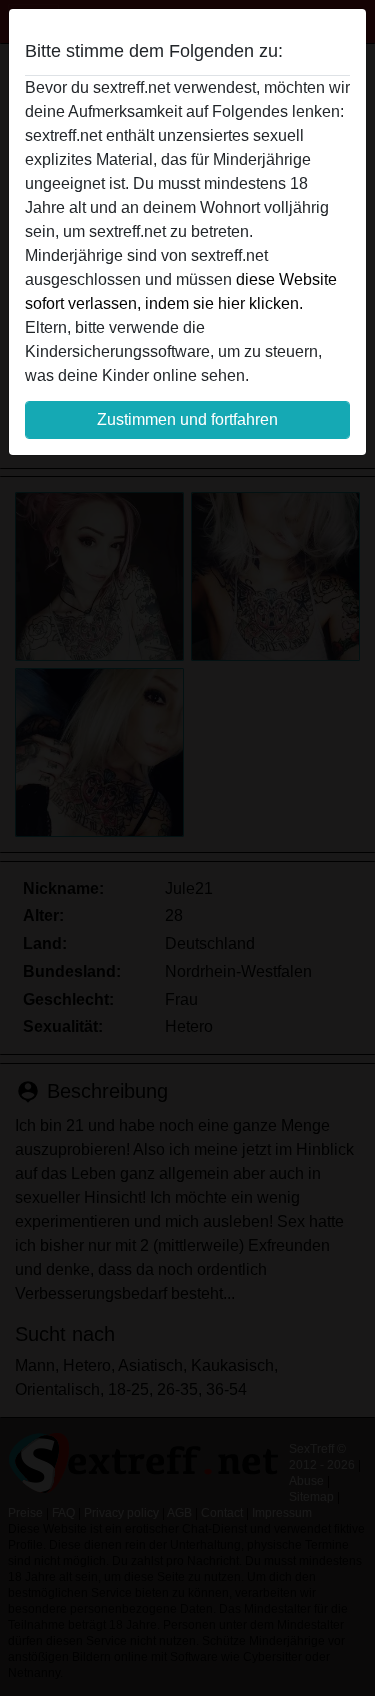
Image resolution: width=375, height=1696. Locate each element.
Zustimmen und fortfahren (187, 419)
